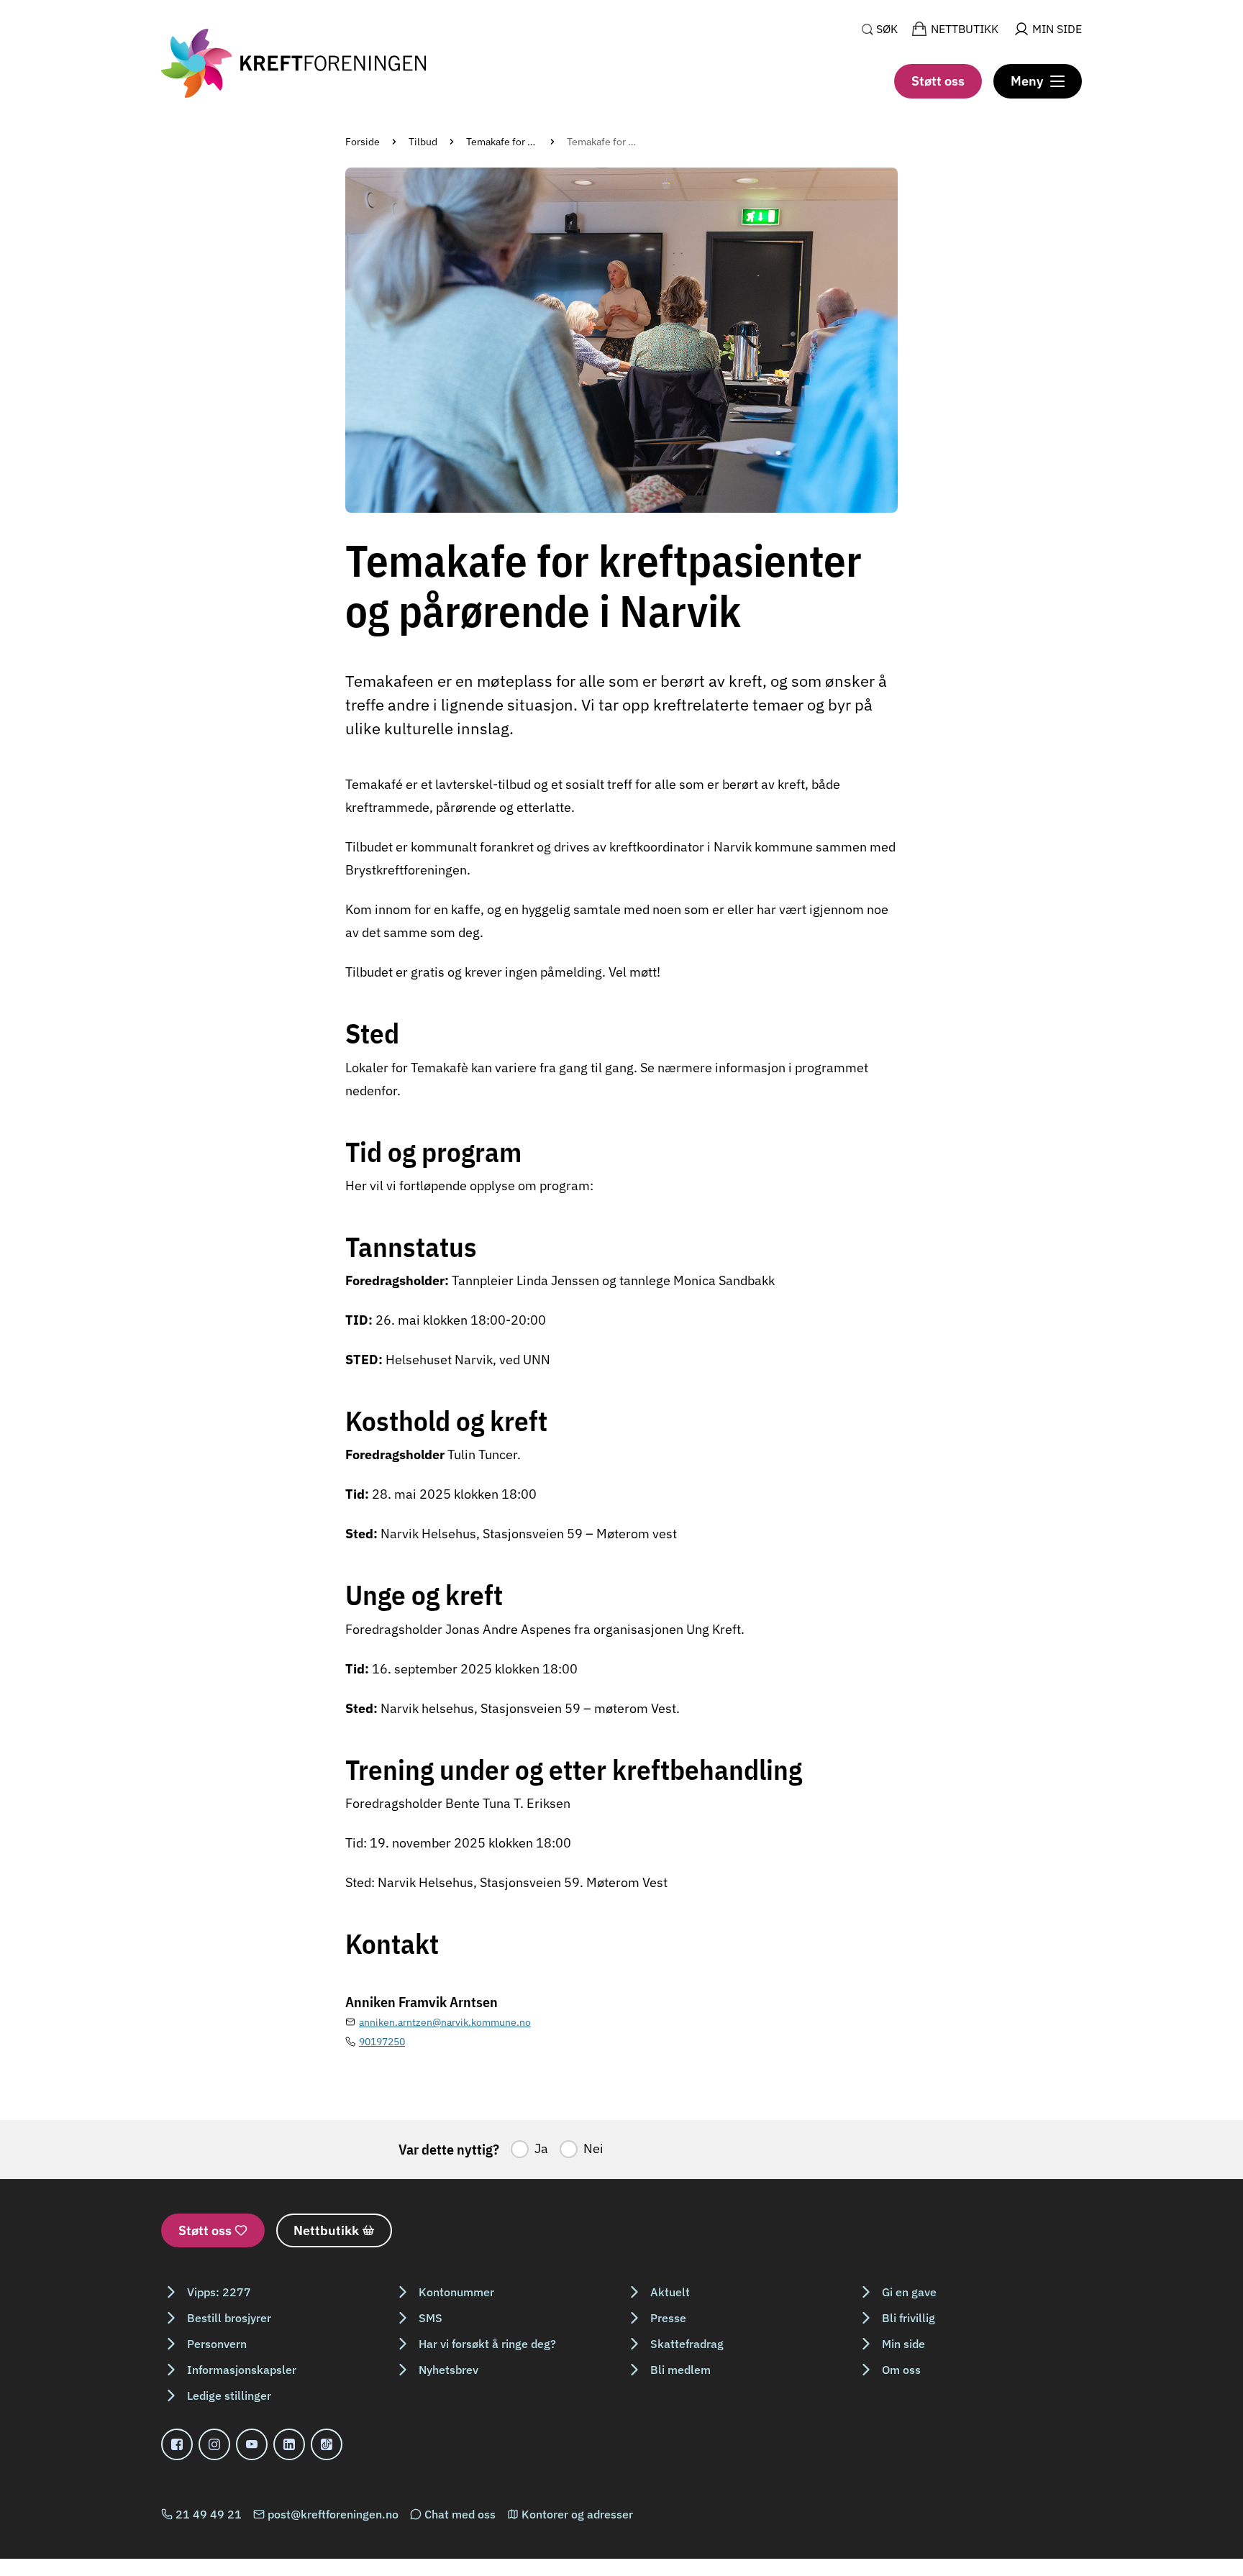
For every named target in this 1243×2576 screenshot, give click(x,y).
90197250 (382, 2042)
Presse (668, 2318)
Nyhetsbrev (449, 2370)
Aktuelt (670, 2292)
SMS (431, 2318)
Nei (593, 2148)
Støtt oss (938, 81)
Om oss (901, 2370)
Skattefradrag (687, 2344)
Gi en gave (909, 2292)
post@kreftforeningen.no (333, 2514)
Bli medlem (680, 2370)
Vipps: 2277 (219, 2292)
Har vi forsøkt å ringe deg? (487, 2344)
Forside (363, 142)
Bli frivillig (909, 2318)
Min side (903, 2344)
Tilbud (423, 142)
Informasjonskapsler (242, 2370)
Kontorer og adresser (577, 2514)
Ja (541, 2148)
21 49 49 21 (209, 2514)
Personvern (217, 2344)
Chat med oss (460, 2514)
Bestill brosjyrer (229, 2318)
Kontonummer (456, 2292)
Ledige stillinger (229, 2395)
